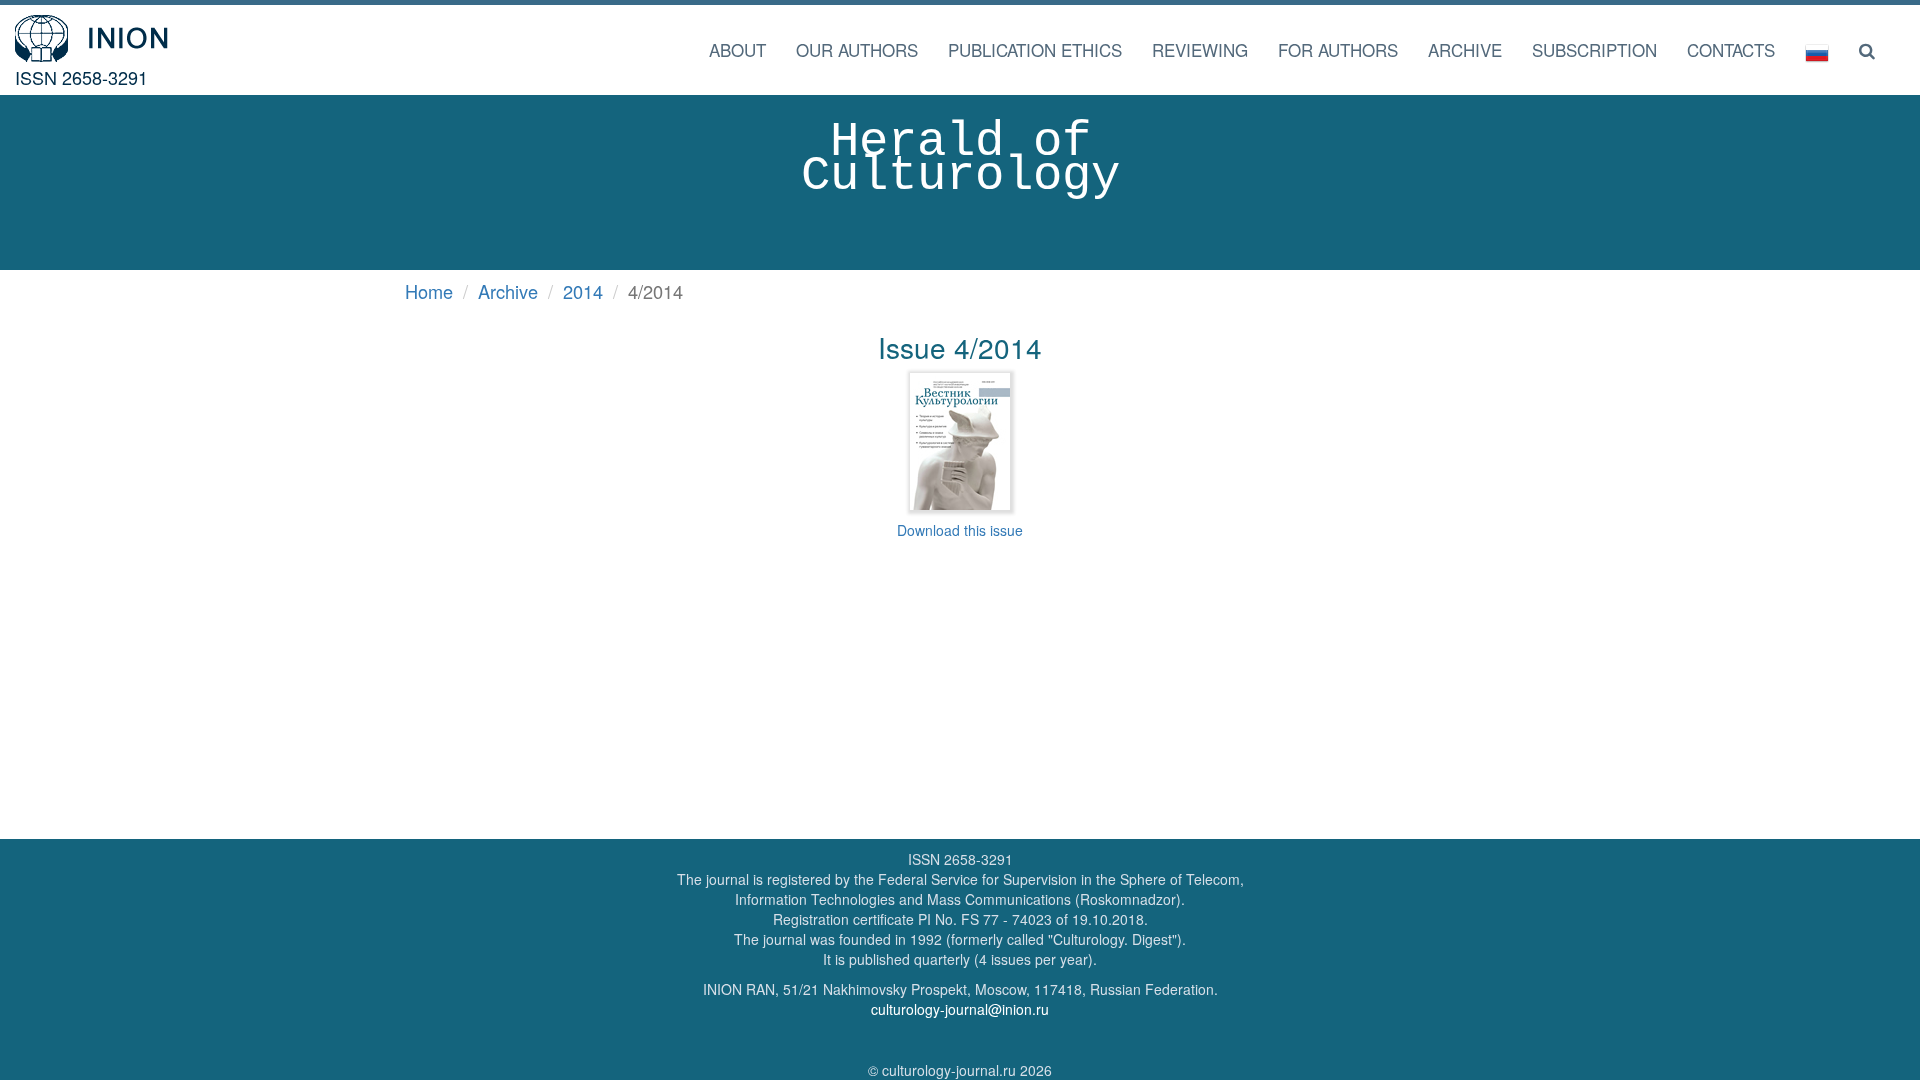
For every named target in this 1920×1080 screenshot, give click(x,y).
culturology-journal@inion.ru (960, 1009)
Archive (1465, 49)
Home (429, 291)
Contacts (1731, 49)
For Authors (1338, 49)
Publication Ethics (1035, 49)
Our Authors (857, 49)
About (737, 49)
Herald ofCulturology (960, 159)
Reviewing (1200, 49)
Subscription (1594, 49)
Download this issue (960, 530)
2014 (583, 291)
